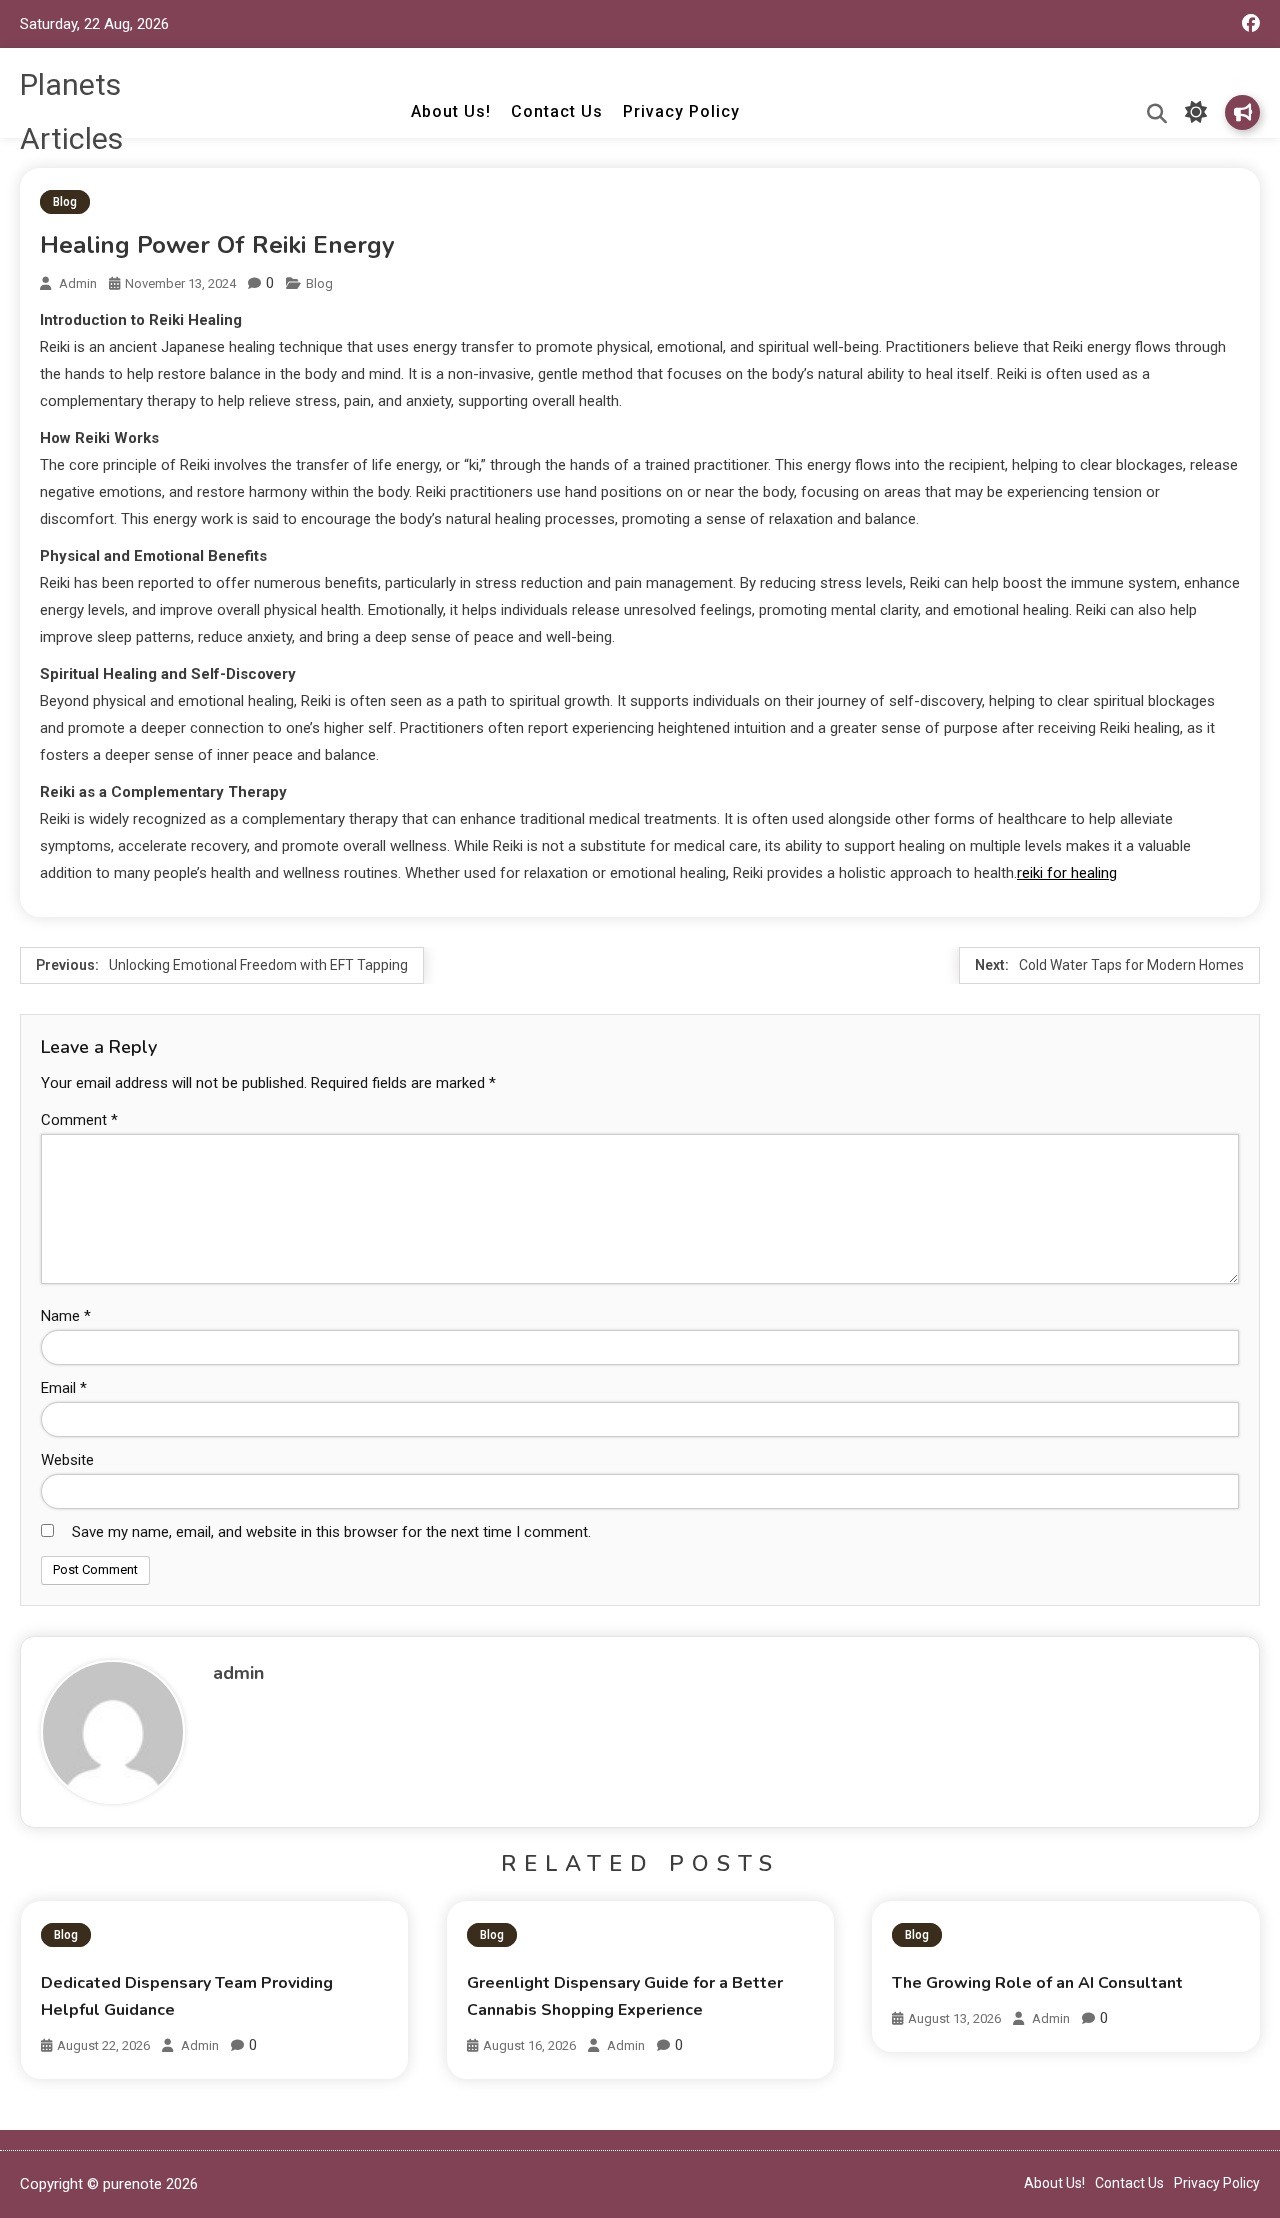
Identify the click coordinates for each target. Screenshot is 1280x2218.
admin (78, 283)
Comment (79, 1120)
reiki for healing (1067, 873)
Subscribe (1242, 112)
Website (67, 1460)
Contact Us (557, 111)
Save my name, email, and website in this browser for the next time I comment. (331, 1532)
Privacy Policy (681, 111)
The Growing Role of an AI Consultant (1037, 1983)
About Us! (451, 111)
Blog (65, 202)
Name (66, 1316)
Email (64, 1388)
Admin (200, 2045)
